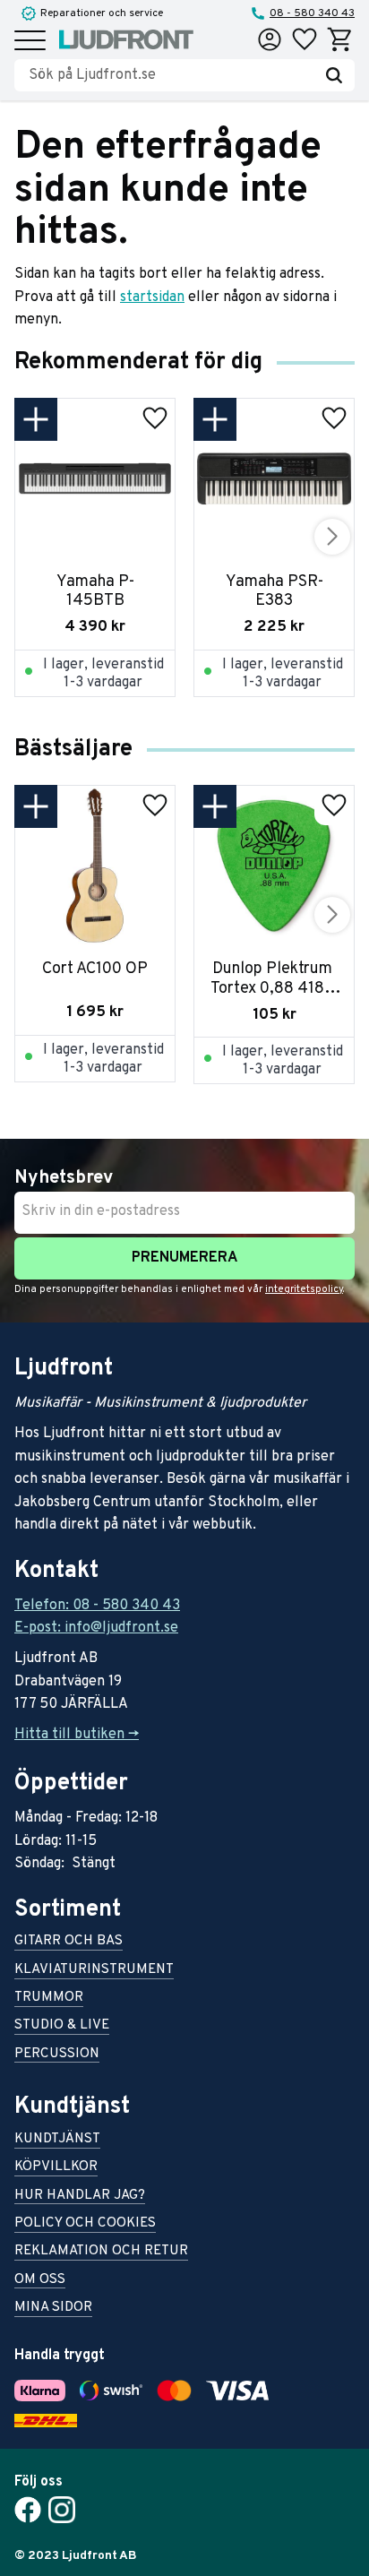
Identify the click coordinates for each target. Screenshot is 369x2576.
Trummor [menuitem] (49, 1999)
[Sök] (334, 75)
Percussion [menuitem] (57, 2055)
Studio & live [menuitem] (62, 2026)
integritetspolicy (304, 1289)
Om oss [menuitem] (40, 2281)
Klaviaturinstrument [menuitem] (94, 1971)
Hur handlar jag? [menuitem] (80, 2197)
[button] (30, 42)
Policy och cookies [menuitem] (85, 2224)
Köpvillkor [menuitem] (56, 2168)
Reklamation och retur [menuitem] (101, 2252)
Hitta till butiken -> (77, 1735)
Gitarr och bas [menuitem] (69, 1942)
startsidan (152, 297)
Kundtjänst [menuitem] (57, 2140)
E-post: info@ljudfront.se (96, 1628)
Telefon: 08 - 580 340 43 (97, 1606)
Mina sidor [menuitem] (53, 2309)
